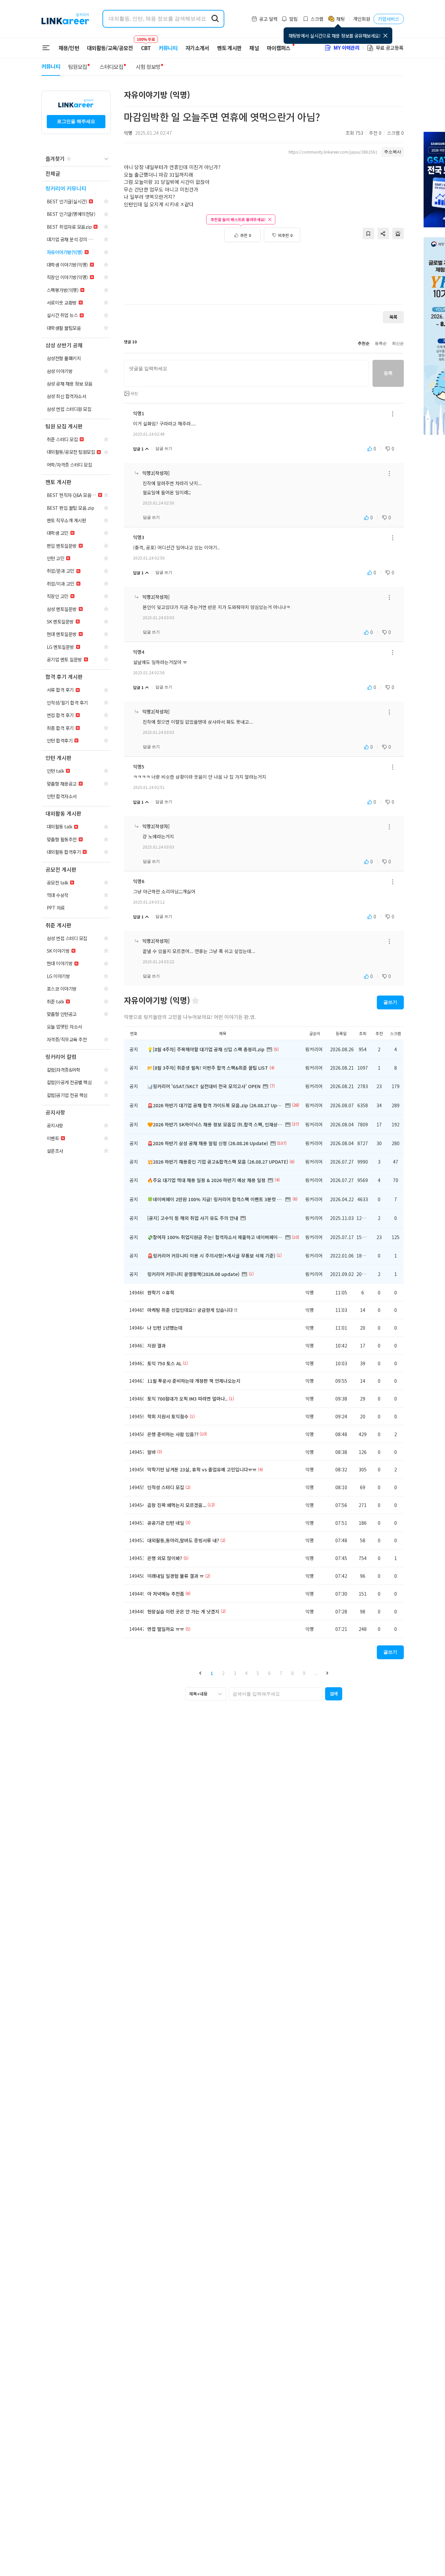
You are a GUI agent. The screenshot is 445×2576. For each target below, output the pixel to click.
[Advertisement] (264, 277)
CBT (146, 45)
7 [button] (281, 1673)
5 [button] (258, 1673)
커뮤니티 (168, 48)
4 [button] (246, 1673)
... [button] (316, 1673)
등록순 (381, 343)
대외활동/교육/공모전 (110, 48)
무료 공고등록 (390, 48)
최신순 (398, 343)
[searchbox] (276, 1694)
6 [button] (269, 1673)
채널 (254, 48)
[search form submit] (215, 19)
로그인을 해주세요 (76, 121)
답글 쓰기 (164, 449)
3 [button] (235, 1673)
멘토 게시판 (229, 48)
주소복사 (393, 152)
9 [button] (304, 1673)
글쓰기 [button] (390, 1002)
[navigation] (76, 174)
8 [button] (292, 1673)
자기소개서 (197, 48)
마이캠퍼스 (279, 48)
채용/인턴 (69, 48)
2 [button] (223, 1673)
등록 (388, 373)
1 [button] (212, 1673)
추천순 (364, 343)
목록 (393, 317)
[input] (246, 373)
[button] (200, 1673)
